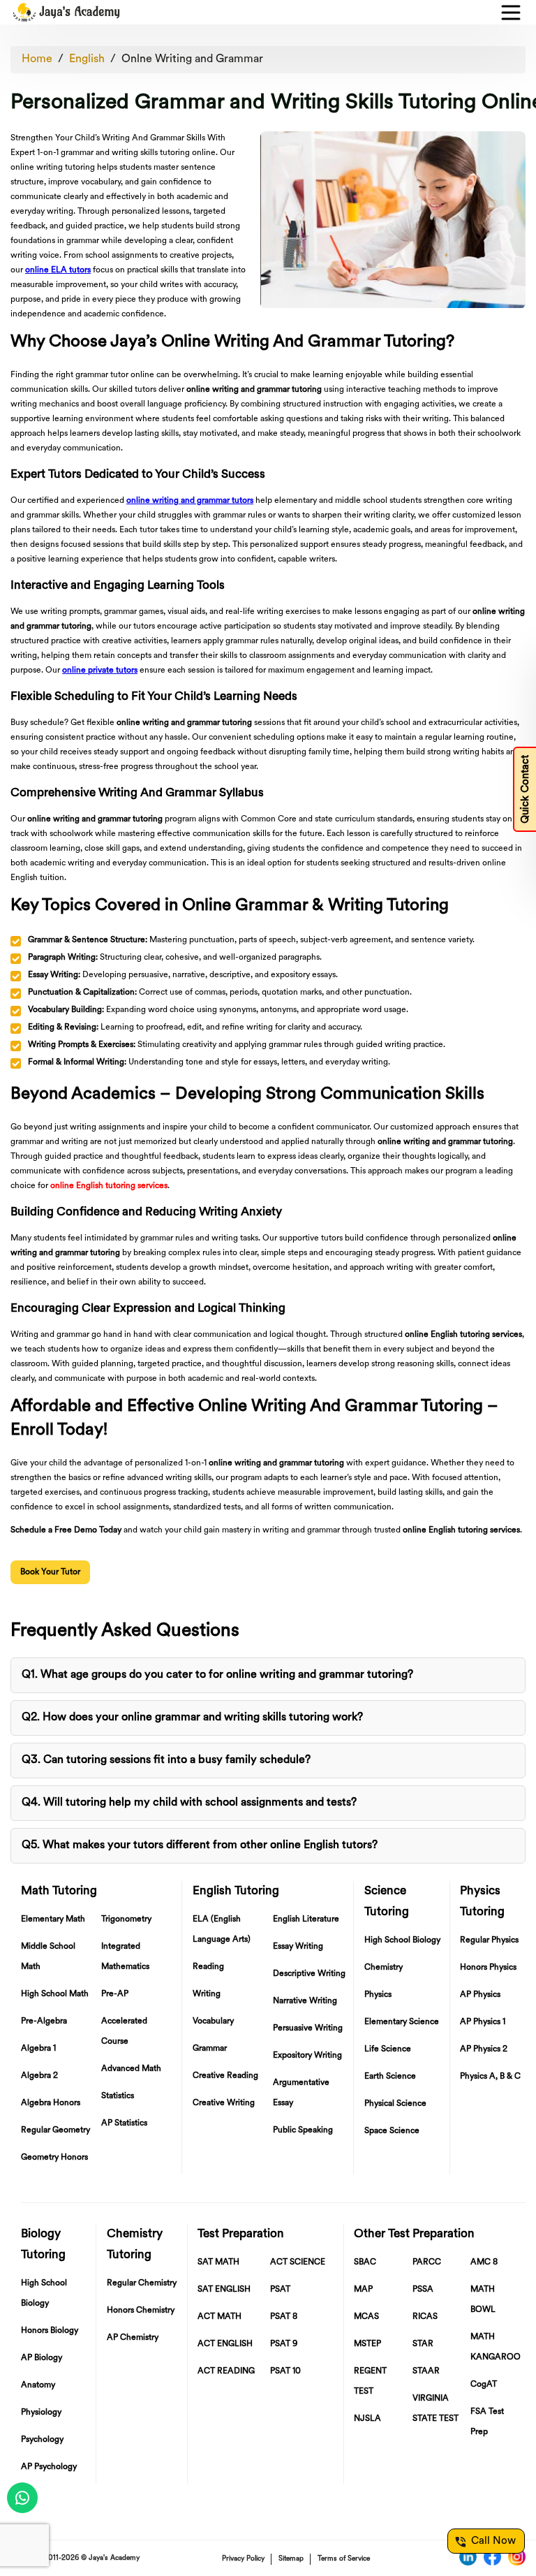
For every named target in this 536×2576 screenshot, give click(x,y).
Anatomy (38, 2385)
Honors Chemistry (141, 2311)
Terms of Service (344, 2559)
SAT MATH (218, 2262)
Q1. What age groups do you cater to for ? (217, 1675)
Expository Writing (307, 2056)
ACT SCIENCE (298, 2262)
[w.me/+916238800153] (22, 2498)
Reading (208, 1967)
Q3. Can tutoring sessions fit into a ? (166, 1760)
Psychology (42, 2440)
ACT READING (226, 2371)
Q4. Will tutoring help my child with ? (189, 1803)
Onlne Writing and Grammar (192, 59)
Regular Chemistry (142, 2283)
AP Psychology (49, 2467)
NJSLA (367, 2419)
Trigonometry (126, 1919)
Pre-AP (115, 1994)
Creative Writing (224, 2103)
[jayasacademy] (66, 12)
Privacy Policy (243, 2559)
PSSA (423, 2290)
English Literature (306, 1919)
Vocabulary (213, 2021)
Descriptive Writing (309, 1974)
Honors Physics (488, 1968)
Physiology (41, 2413)
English (87, 59)
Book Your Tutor (50, 1572)
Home (37, 59)
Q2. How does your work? (192, 1718)
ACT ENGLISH (225, 2344)
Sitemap (291, 2559)
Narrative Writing (305, 2001)
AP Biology (42, 2358)
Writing (207, 1994)
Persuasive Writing (308, 2028)
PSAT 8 (284, 2317)
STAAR (426, 2371)
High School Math (55, 1994)
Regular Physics (489, 1940)
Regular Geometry (55, 2130)
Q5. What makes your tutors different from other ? (200, 1845)
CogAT (484, 2385)
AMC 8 (484, 2262)
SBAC (365, 2262)
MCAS (366, 2317)
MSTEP (367, 2344)
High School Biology (402, 1940)
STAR (423, 2344)
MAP (363, 2290)
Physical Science (395, 2104)
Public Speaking (303, 2130)
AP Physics (480, 1995)
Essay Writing (298, 1947)
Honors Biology (50, 2331)
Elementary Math (53, 1919)
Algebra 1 (38, 2049)
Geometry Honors (54, 2158)
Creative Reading (225, 2076)
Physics (378, 1995)
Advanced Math (131, 2069)
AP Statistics (124, 2123)
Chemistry (384, 1968)
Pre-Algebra (44, 2021)
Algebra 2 (39, 2076)
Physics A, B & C (490, 2077)
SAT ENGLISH (224, 2290)
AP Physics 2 (484, 2049)
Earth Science (390, 2077)
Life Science (388, 2049)
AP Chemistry (133, 2338)
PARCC (427, 2262)
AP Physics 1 (483, 2022)
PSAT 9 (284, 2344)
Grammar (210, 2049)
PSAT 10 (285, 2371)
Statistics (118, 2096)
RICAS (425, 2317)
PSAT (280, 2290)
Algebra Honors (51, 2103)
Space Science (392, 2131)
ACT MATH (219, 2317)
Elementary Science (402, 2022)
